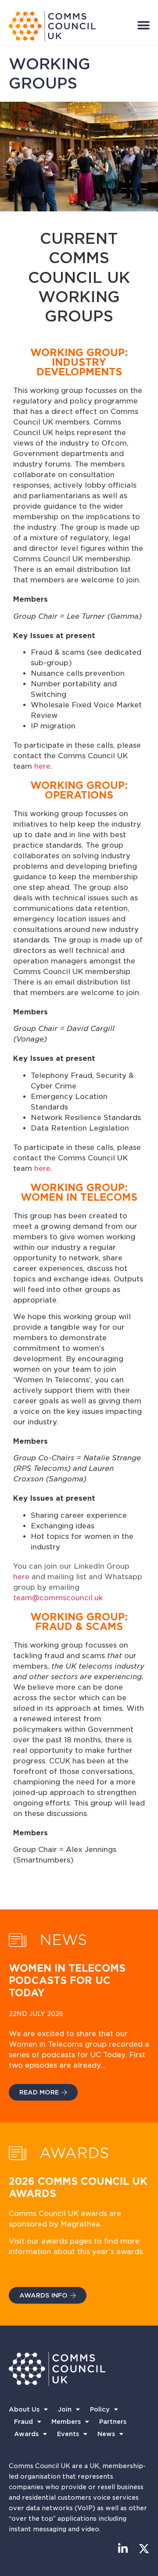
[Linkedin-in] (123, 2549)
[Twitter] (144, 2549)
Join (65, 2409)
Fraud (23, 2422)
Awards (26, 2434)
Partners (113, 2422)
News (106, 2434)
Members (66, 2422)
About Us (24, 2409)
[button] (143, 25)
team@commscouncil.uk (58, 1598)
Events (68, 2434)
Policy (100, 2409)
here (42, 766)
